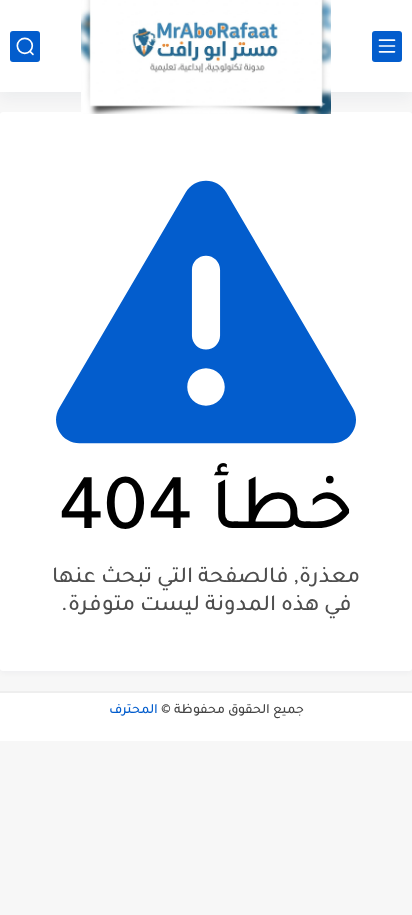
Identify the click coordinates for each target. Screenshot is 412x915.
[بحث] (25, 46)
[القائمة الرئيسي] (387, 46)
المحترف (133, 711)
